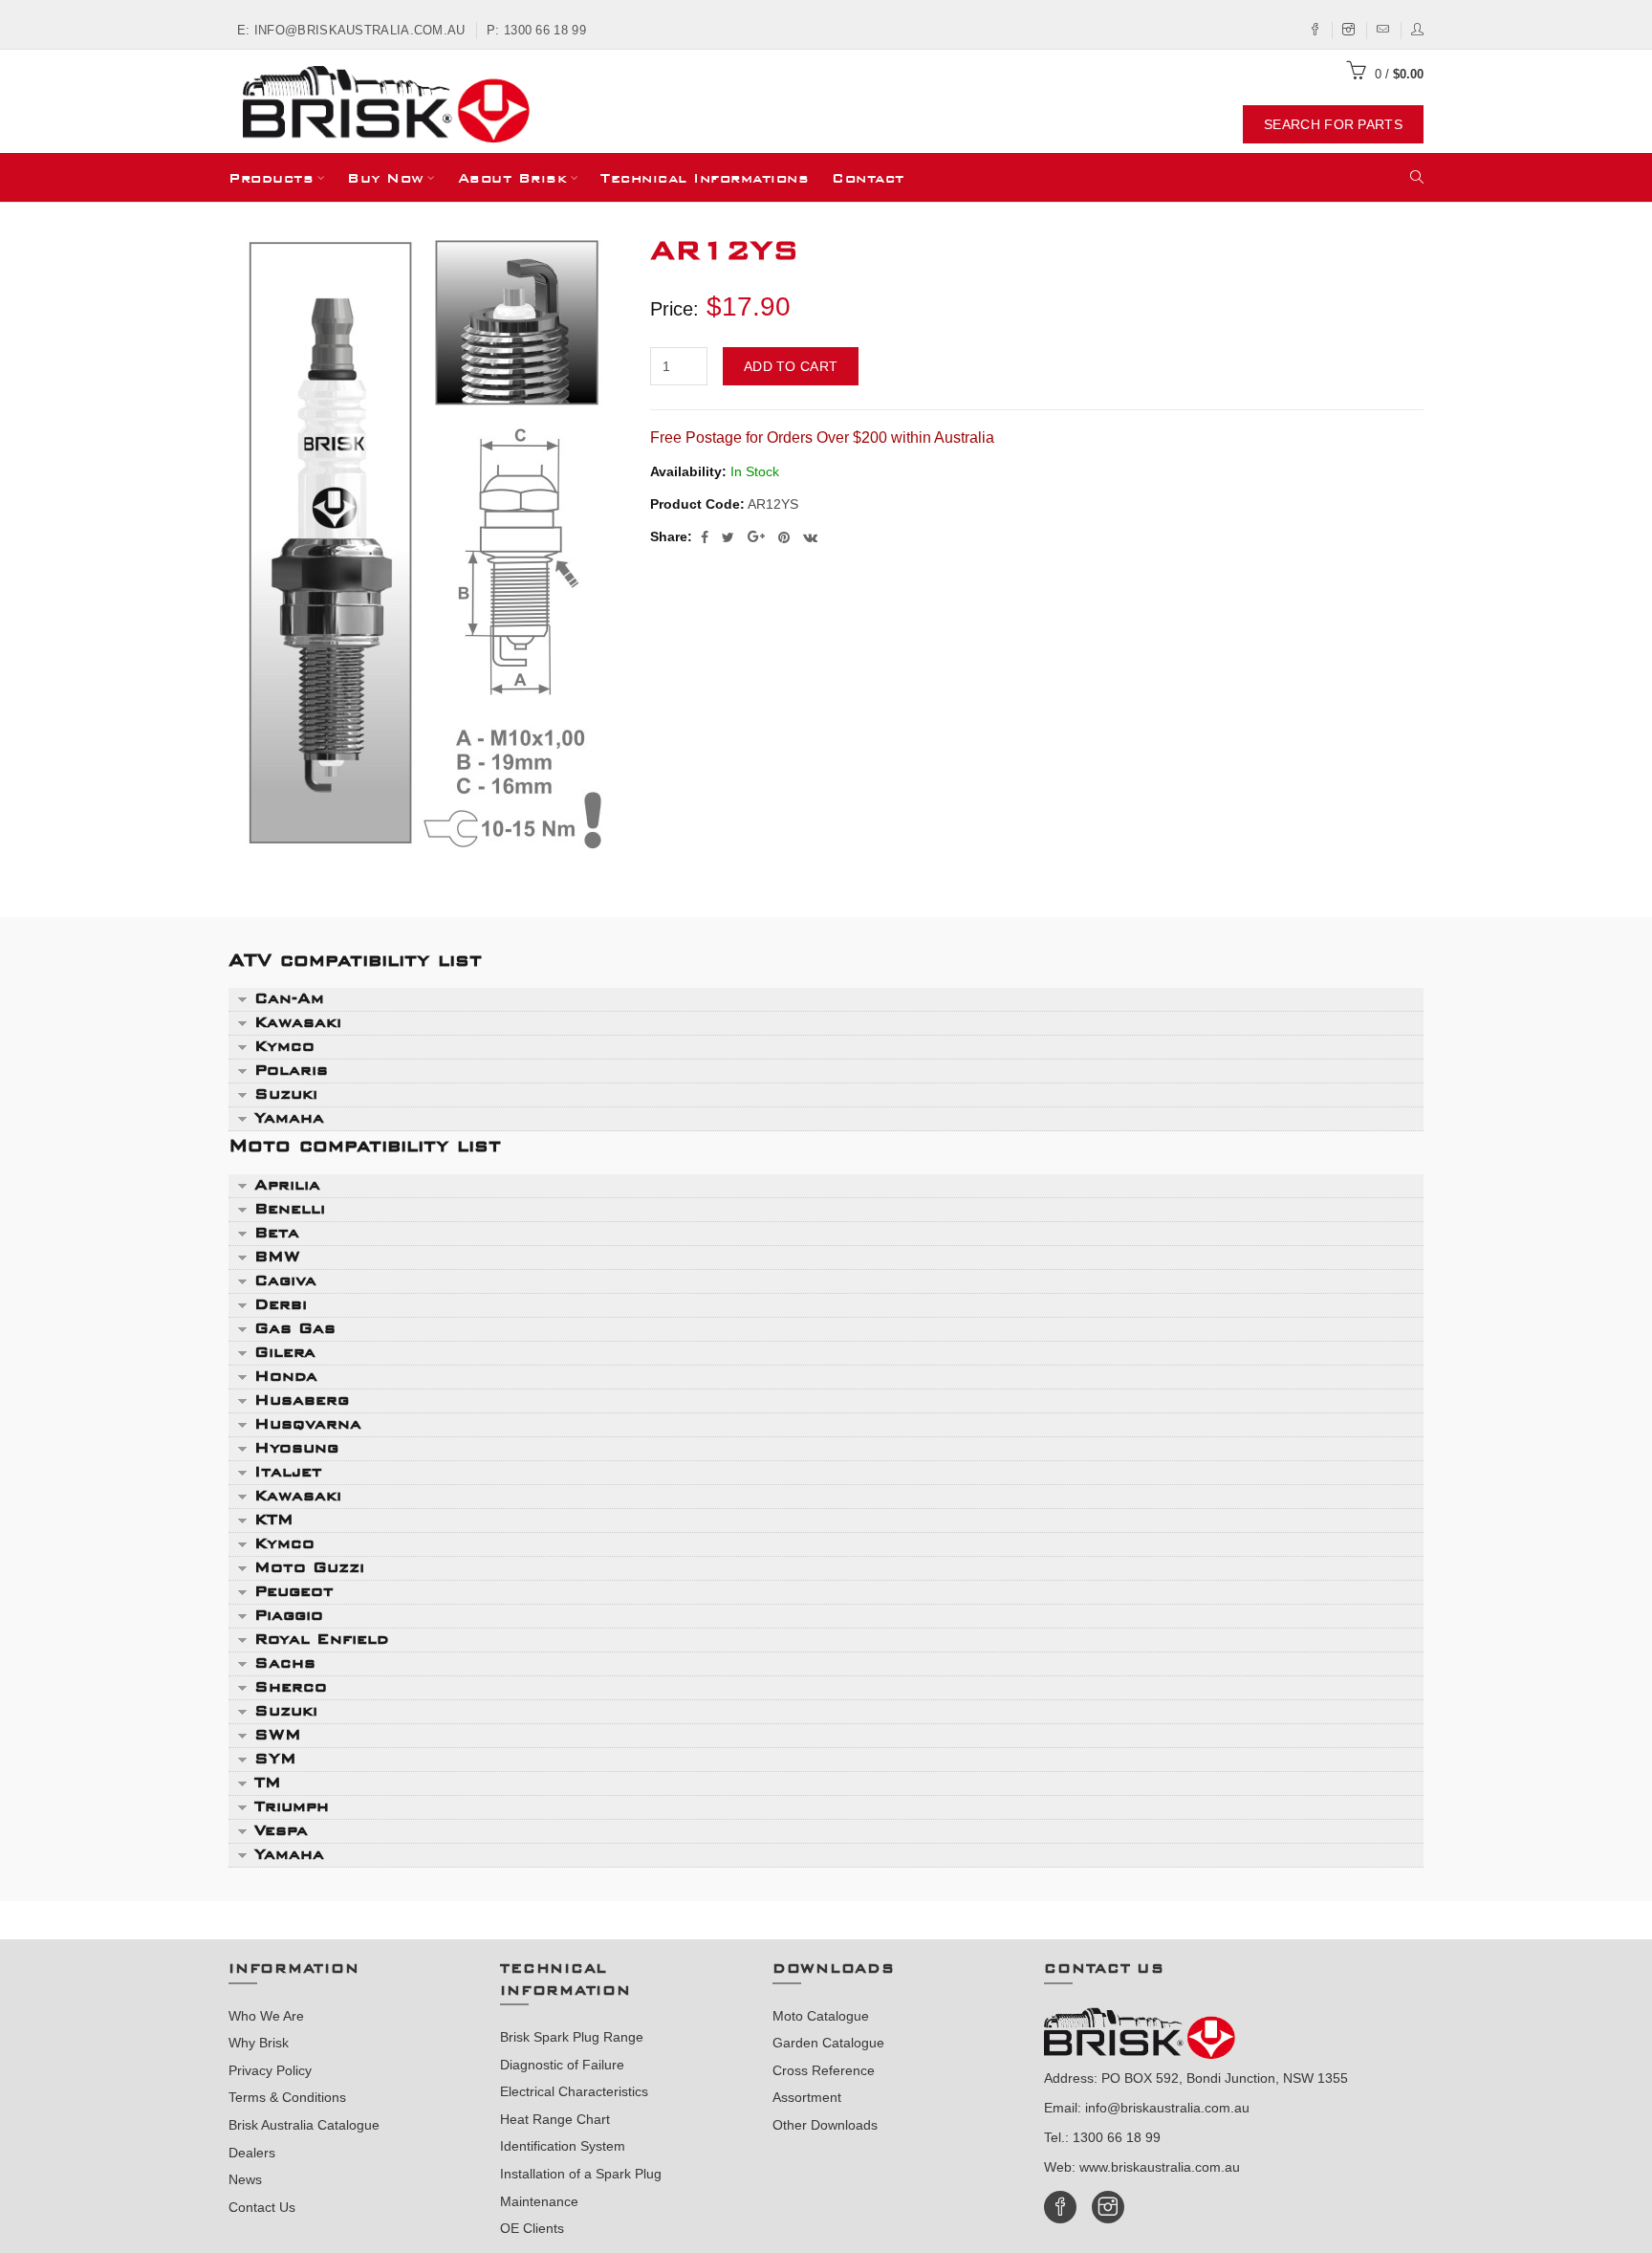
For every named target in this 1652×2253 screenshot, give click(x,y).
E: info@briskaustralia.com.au (351, 30)
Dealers (252, 2153)
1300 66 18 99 (1117, 2137)
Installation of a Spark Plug (581, 2174)
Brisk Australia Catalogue (304, 2125)
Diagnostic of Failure (562, 2065)
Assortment (807, 2097)
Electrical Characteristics (574, 2091)
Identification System (563, 2146)
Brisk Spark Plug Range (572, 2037)
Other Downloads (825, 2125)
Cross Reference (824, 2070)
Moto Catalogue (821, 2016)
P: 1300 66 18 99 (536, 30)
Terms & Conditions (287, 2097)
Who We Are (266, 2016)
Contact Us (262, 2207)
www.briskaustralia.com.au (1160, 2167)
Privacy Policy (270, 2070)
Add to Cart (791, 366)
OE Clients (532, 2228)
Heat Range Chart (555, 2119)
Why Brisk (259, 2043)
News (245, 2179)
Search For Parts (1333, 124)
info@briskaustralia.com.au (1167, 2108)
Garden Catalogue (828, 2043)
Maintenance (539, 2201)
